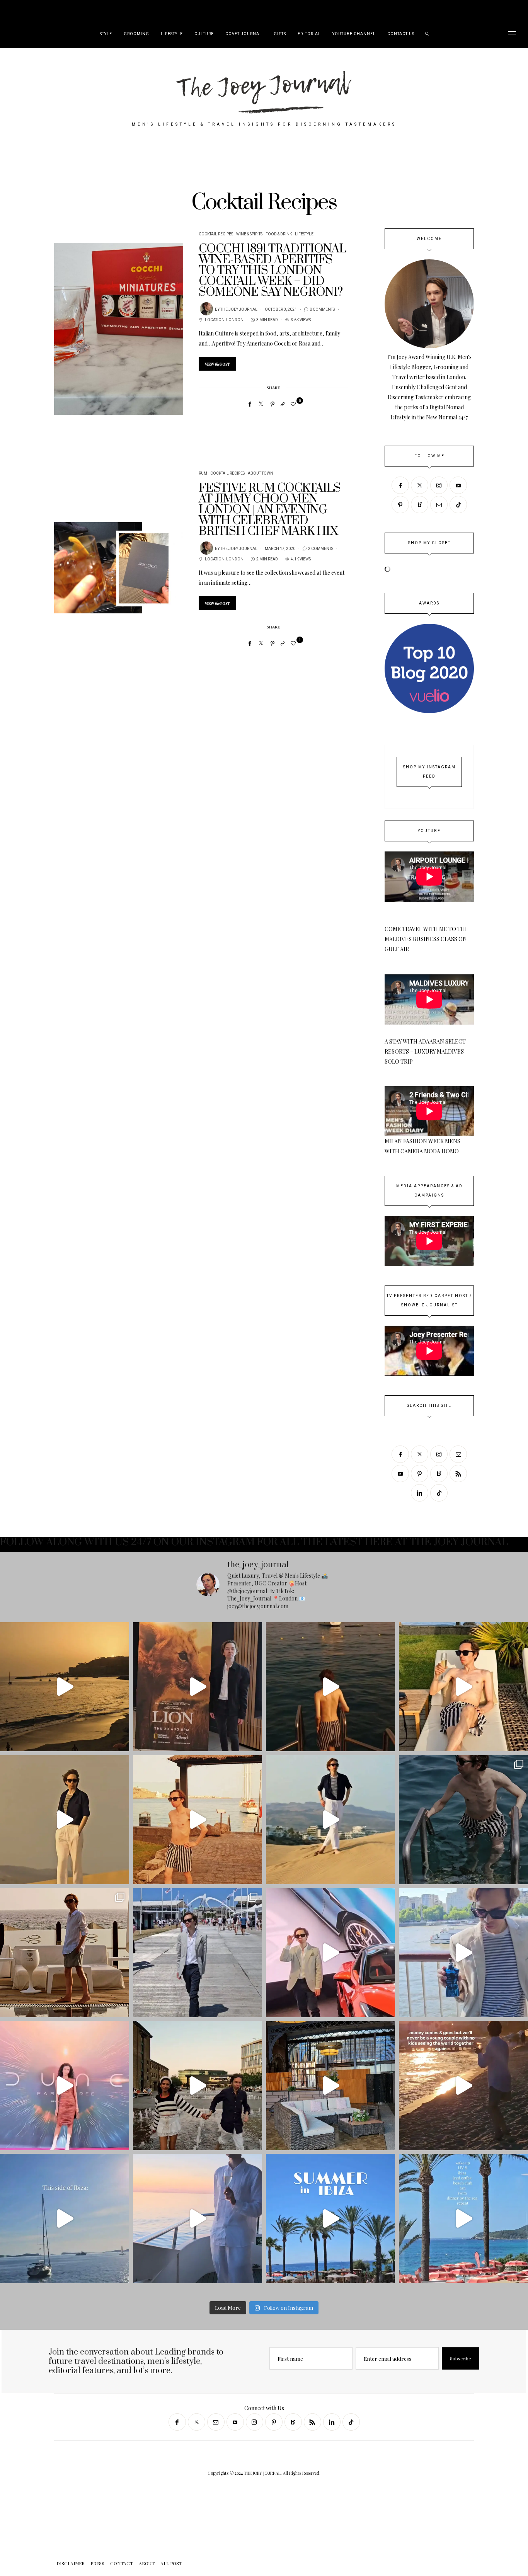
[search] (427, 34)
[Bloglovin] (420, 505)
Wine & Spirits (249, 234)
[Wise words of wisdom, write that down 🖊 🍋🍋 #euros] (330, 1687)
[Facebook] (250, 404)
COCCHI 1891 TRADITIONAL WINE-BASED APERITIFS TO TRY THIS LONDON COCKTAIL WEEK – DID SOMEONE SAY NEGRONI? (272, 271)
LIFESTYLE (172, 34)
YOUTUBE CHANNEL (354, 34)
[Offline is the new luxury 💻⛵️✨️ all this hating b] (463, 1820)
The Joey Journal (239, 310)
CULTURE (204, 34)
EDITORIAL (309, 34)
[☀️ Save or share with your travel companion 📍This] (65, 1687)
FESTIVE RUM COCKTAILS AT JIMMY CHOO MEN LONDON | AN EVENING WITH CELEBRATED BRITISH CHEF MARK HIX (270, 510)
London (235, 320)
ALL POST (114, 10)
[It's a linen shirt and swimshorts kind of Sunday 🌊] (65, 1953)
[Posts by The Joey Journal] (206, 309)
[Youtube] (458, 485)
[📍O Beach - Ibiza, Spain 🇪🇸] (65, 2218)
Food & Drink (279, 234)
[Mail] (439, 505)
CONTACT (69, 10)
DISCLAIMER (24, 10)
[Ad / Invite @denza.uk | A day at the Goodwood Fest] (330, 1953)
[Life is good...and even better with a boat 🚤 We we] (198, 2218)
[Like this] (294, 404)
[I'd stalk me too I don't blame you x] (198, 1820)
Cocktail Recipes (216, 234)
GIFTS (280, 34)
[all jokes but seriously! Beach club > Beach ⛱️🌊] (463, 1687)
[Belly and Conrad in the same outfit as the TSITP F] (198, 2086)
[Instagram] (439, 485)
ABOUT (92, 10)
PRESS (48, 10)
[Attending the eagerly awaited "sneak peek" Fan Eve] (65, 2086)
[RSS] (458, 1474)
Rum (203, 473)
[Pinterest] (273, 404)
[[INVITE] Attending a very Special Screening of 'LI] (198, 1687)
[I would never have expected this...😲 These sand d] (65, 1820)
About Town (261, 473)
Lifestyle (304, 234)
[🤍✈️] (463, 2086)
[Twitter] (261, 404)
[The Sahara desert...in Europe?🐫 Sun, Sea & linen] (330, 1820)
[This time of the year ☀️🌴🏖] (463, 2218)
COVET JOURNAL (244, 34)
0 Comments (322, 310)
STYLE (106, 34)
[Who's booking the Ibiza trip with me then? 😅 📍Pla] (330, 2218)
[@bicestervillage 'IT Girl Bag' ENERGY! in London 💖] (330, 2086)
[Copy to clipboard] (283, 404)
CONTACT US (401, 34)
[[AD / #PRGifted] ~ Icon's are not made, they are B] (463, 1953)
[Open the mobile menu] (512, 34)
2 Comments (321, 549)
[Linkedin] (420, 1493)
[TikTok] (458, 505)
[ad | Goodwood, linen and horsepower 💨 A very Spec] (198, 1953)
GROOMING (136, 34)
